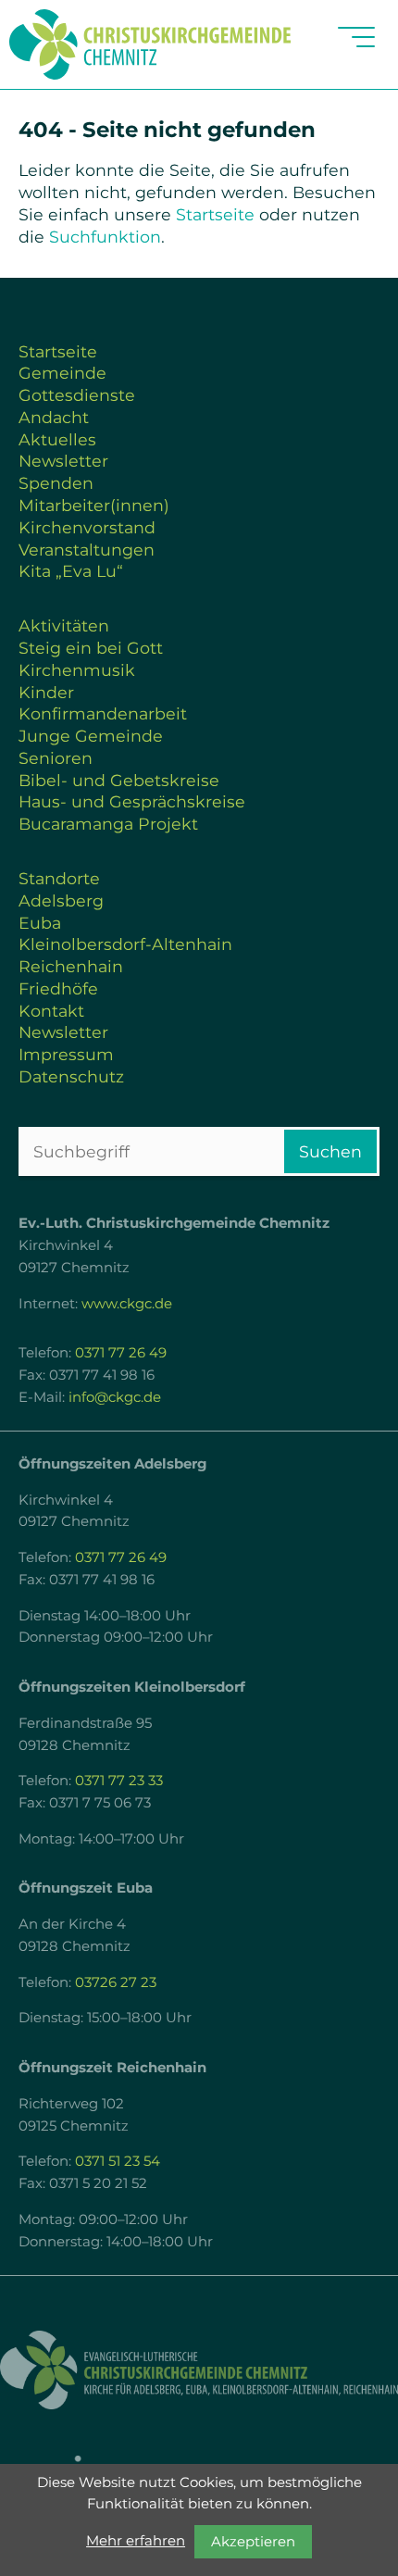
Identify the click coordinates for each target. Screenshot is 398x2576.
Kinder (46, 692)
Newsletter (63, 461)
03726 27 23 (116, 1982)
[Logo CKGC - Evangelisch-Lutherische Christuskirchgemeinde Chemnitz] (199, 2370)
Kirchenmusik (77, 670)
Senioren (56, 758)
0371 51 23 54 (118, 2161)
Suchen (330, 1151)
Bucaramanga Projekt (108, 824)
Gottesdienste (77, 395)
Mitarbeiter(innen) (94, 505)
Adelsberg (61, 900)
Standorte (59, 878)
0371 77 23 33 (119, 1781)
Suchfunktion (105, 237)
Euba (40, 923)
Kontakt (51, 1011)
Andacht (54, 417)
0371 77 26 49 (121, 1353)
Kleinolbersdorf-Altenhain (125, 944)
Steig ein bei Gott (91, 648)
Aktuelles (57, 439)
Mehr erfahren (136, 2541)
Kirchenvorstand (87, 527)
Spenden (56, 483)
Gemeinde (62, 373)
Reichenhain (71, 966)
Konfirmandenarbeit (103, 713)
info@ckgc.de (115, 1397)
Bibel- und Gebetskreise (119, 780)
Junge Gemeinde (91, 736)
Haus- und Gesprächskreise (132, 801)
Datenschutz (71, 1076)
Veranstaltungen (87, 550)
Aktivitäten (64, 625)
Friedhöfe (58, 988)
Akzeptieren (253, 2542)
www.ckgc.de (127, 1304)
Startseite (215, 214)
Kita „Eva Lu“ (71, 571)
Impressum (66, 1054)
